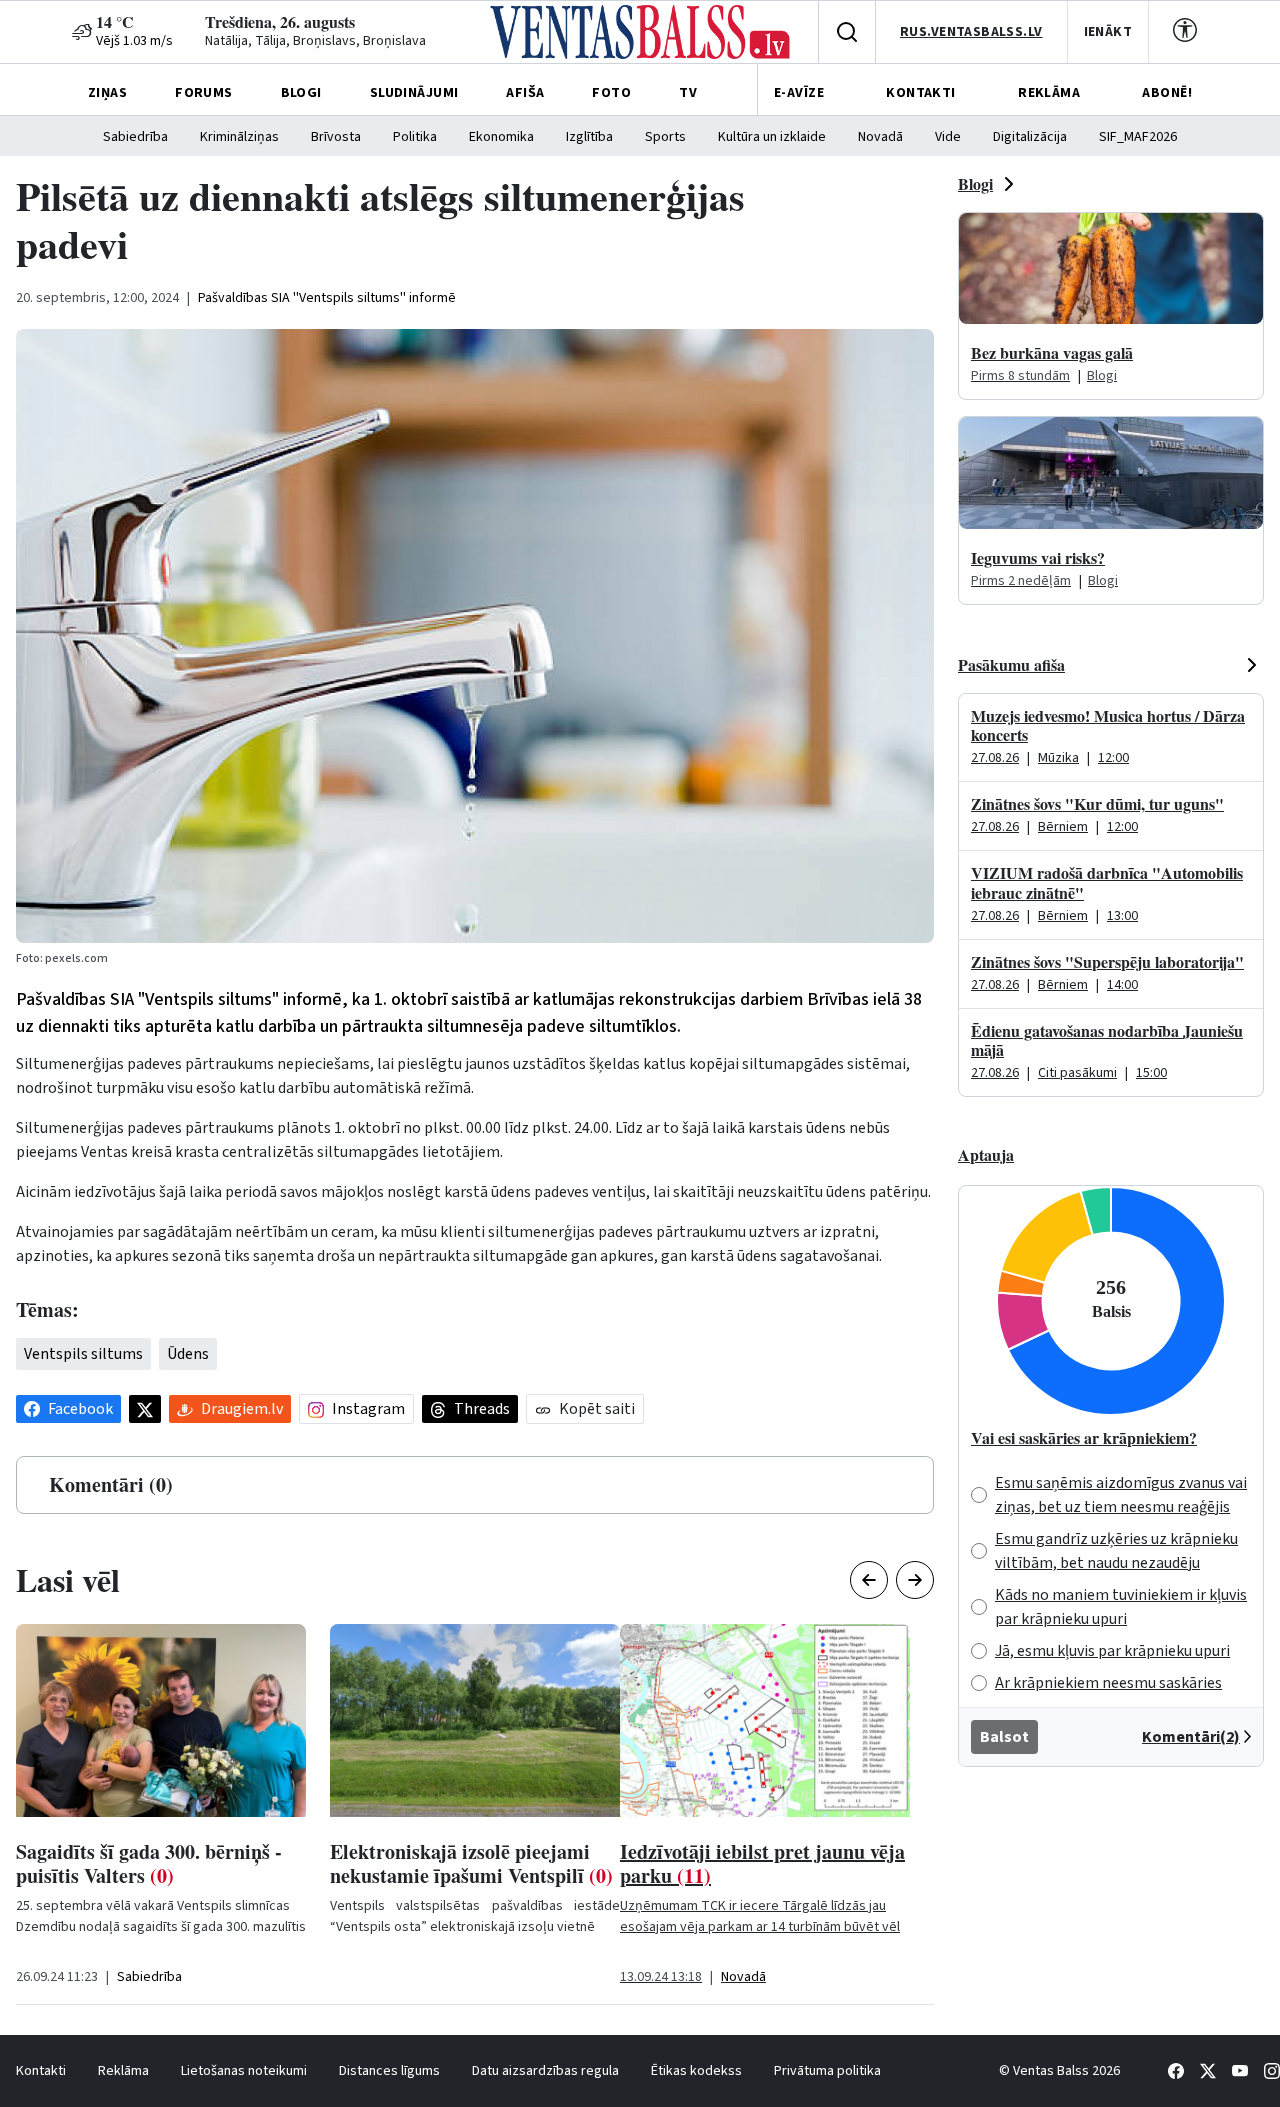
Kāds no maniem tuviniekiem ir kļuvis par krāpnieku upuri (1121, 1607)
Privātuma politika (827, 2071)
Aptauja (986, 1154)
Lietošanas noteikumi (244, 2071)
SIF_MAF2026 (1138, 137)
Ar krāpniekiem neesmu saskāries (1108, 1683)
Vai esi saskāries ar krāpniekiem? (1084, 1437)
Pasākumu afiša (1011, 664)
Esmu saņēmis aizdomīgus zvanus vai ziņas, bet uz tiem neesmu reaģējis (1121, 1495)
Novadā (880, 137)
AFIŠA (525, 93)
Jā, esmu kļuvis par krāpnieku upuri (1112, 1651)
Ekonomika (501, 137)
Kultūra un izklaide (772, 137)
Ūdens (188, 1354)
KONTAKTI (920, 93)
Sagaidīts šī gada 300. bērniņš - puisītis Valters (149, 1863)
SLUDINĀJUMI (414, 93)
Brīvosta (336, 137)
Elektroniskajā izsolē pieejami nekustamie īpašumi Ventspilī (471, 1863)
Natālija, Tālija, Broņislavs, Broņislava (315, 41)
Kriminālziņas (239, 137)
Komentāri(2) (1191, 1737)
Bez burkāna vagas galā (1052, 352)
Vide (948, 137)
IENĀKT (1108, 32)
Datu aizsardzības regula (545, 2071)
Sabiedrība (135, 137)
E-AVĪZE (799, 93)
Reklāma (123, 2071)
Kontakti (41, 2071)
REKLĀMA (1049, 93)
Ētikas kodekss (696, 2071)
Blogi (975, 183)
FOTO (611, 93)
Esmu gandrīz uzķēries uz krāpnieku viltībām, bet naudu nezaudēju (1116, 1551)
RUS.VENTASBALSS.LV (971, 32)
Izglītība (589, 137)
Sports (665, 137)
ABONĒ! (1167, 93)
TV (688, 93)
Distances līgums (389, 2071)
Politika (415, 137)
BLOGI (301, 93)
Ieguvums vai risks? (1038, 557)
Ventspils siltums (83, 1354)
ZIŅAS (107, 93)
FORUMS (204, 93)
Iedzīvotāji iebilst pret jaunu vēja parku (762, 1863)
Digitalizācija (1030, 137)
